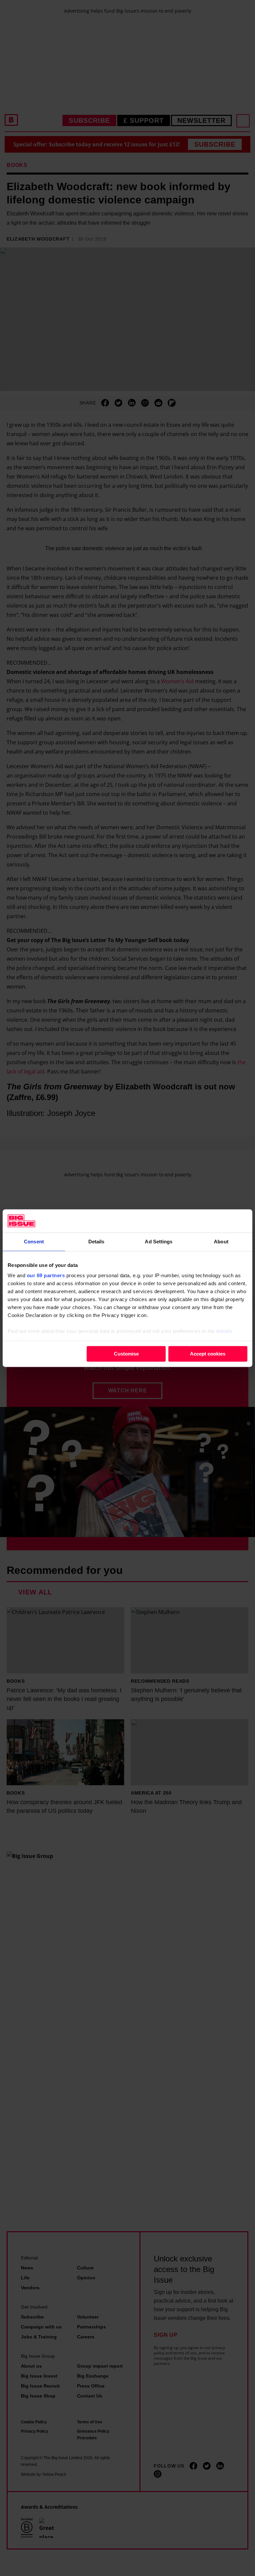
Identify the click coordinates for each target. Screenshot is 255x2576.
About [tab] (221, 1242)
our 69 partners (46, 1275)
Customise (126, 1354)
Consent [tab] (34, 1242)
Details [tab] (96, 1242)
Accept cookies (208, 1354)
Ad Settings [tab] (159, 1242)
